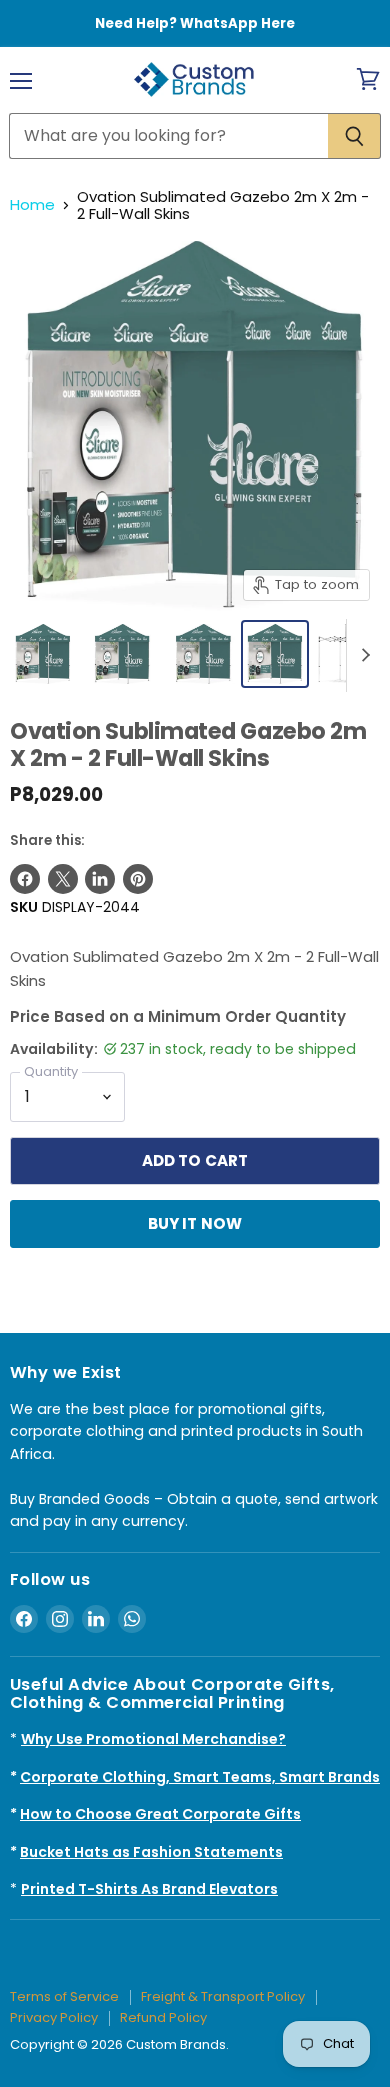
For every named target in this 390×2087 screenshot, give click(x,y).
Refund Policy (163, 2017)
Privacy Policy (54, 2017)
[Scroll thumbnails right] (362, 656)
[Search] (354, 136)
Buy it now (195, 1223)
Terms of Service (64, 1996)
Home (32, 204)
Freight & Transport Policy (223, 1996)
